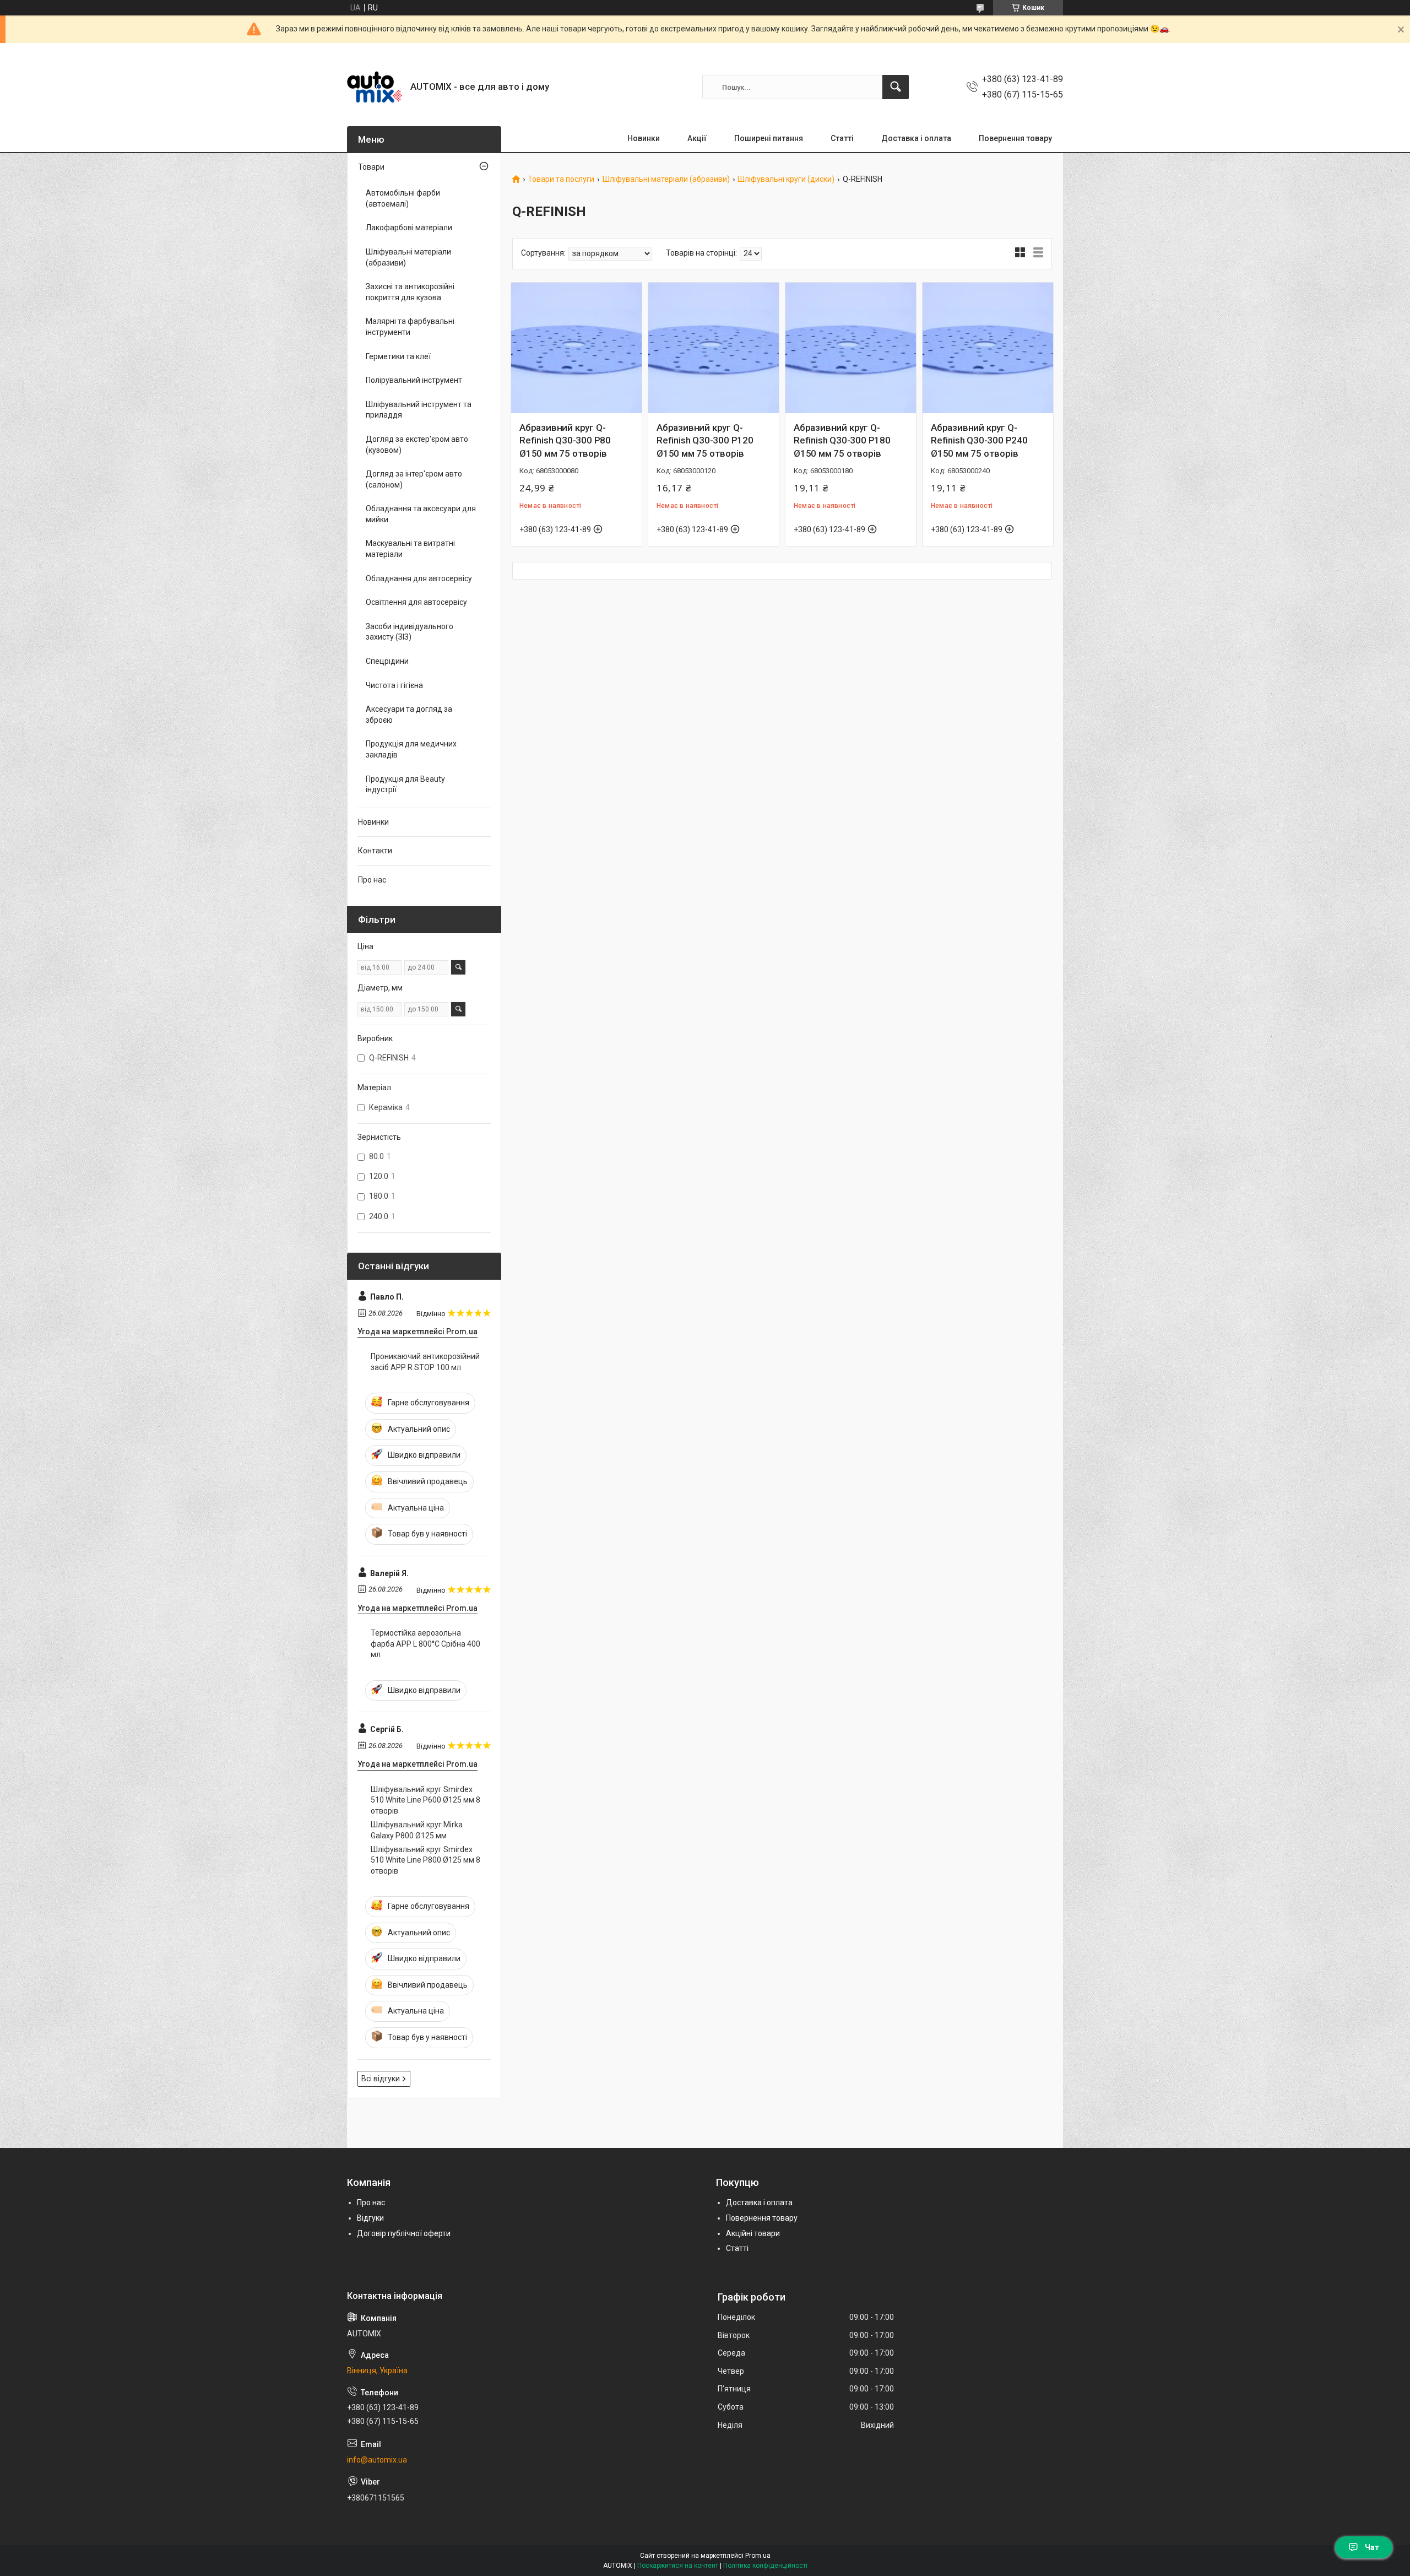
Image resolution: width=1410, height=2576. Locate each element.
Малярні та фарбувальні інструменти (410, 327)
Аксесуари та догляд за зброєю (409, 715)
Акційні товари (753, 2233)
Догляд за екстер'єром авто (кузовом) (417, 445)
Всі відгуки (381, 2079)
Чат (1372, 2547)
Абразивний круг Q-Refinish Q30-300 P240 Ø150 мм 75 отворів (979, 441)
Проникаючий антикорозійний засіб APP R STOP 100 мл (425, 1362)
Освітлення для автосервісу (416, 602)
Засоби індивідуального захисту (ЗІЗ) (410, 632)
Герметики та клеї (398, 356)
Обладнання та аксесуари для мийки (421, 514)
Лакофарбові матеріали (409, 228)
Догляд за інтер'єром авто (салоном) (414, 479)
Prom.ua (758, 2556)
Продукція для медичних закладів (411, 749)
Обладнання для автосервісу (419, 578)
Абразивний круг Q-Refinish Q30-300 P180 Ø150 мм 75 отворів (842, 441)
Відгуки (370, 2218)
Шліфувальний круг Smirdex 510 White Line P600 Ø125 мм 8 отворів (425, 1800)
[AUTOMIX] (375, 87)
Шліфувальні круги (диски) (786, 179)
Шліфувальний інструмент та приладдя (419, 410)
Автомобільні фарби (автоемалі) (403, 198)
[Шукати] (896, 87)
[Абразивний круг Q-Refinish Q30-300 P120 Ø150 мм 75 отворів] (714, 348)
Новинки (644, 138)
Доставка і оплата (916, 138)
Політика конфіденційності (765, 2566)
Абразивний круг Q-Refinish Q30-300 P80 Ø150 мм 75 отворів (565, 441)
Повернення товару (1015, 138)
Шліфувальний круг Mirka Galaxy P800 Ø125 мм (417, 1830)
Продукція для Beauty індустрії (405, 784)
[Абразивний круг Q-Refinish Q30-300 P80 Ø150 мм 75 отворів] (576, 348)
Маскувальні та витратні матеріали (410, 549)
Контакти (375, 851)
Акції (697, 138)
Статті (842, 138)
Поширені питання (769, 138)
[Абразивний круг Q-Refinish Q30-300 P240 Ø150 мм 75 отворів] (988, 348)
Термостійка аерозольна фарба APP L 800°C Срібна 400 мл (425, 1644)
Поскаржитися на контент (678, 2566)
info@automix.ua (377, 2460)
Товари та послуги (561, 179)
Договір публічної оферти (404, 2233)
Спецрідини (387, 661)
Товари (371, 167)
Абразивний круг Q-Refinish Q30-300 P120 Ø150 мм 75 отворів (705, 441)
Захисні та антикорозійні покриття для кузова (410, 292)
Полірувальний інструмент (414, 380)
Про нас (372, 880)
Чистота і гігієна (394, 685)
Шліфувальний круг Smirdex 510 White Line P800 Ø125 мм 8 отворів (425, 1860)
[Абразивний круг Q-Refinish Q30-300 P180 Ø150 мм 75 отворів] (851, 348)
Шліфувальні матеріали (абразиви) (666, 179)
